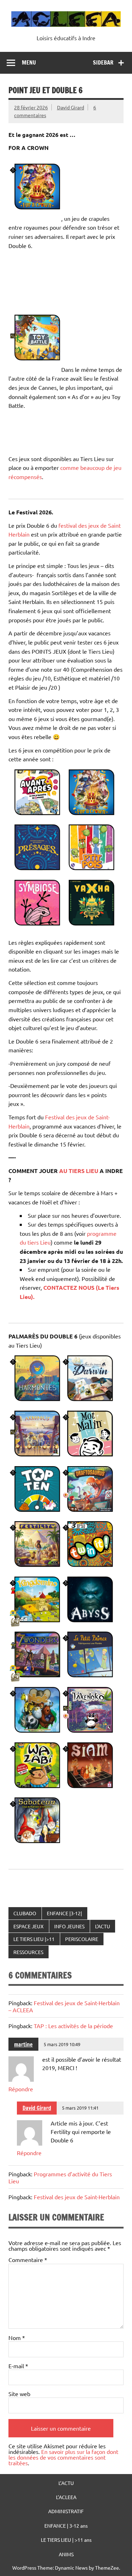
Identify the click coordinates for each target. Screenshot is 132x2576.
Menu (29, 62)
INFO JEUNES (69, 1926)
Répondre (21, 2089)
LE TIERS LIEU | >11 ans (66, 2540)
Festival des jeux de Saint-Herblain (77, 2197)
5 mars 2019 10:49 (62, 2044)
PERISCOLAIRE (82, 1939)
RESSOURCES (28, 1952)
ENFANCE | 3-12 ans (66, 2526)
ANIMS (66, 2554)
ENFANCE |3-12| (64, 1913)
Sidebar (103, 62)
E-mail (18, 2366)
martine (23, 2044)
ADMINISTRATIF (66, 2511)
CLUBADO (25, 1913)
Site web (19, 2394)
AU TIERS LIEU (78, 1171)
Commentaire (28, 2260)
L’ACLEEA (66, 2497)
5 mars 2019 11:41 (80, 2108)
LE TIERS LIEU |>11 (34, 1939)
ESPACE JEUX (29, 1926)
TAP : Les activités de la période (73, 2026)
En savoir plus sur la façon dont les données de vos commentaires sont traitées (63, 2457)
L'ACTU (103, 1926)
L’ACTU (66, 2483)
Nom (17, 2338)
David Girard (71, 107)
